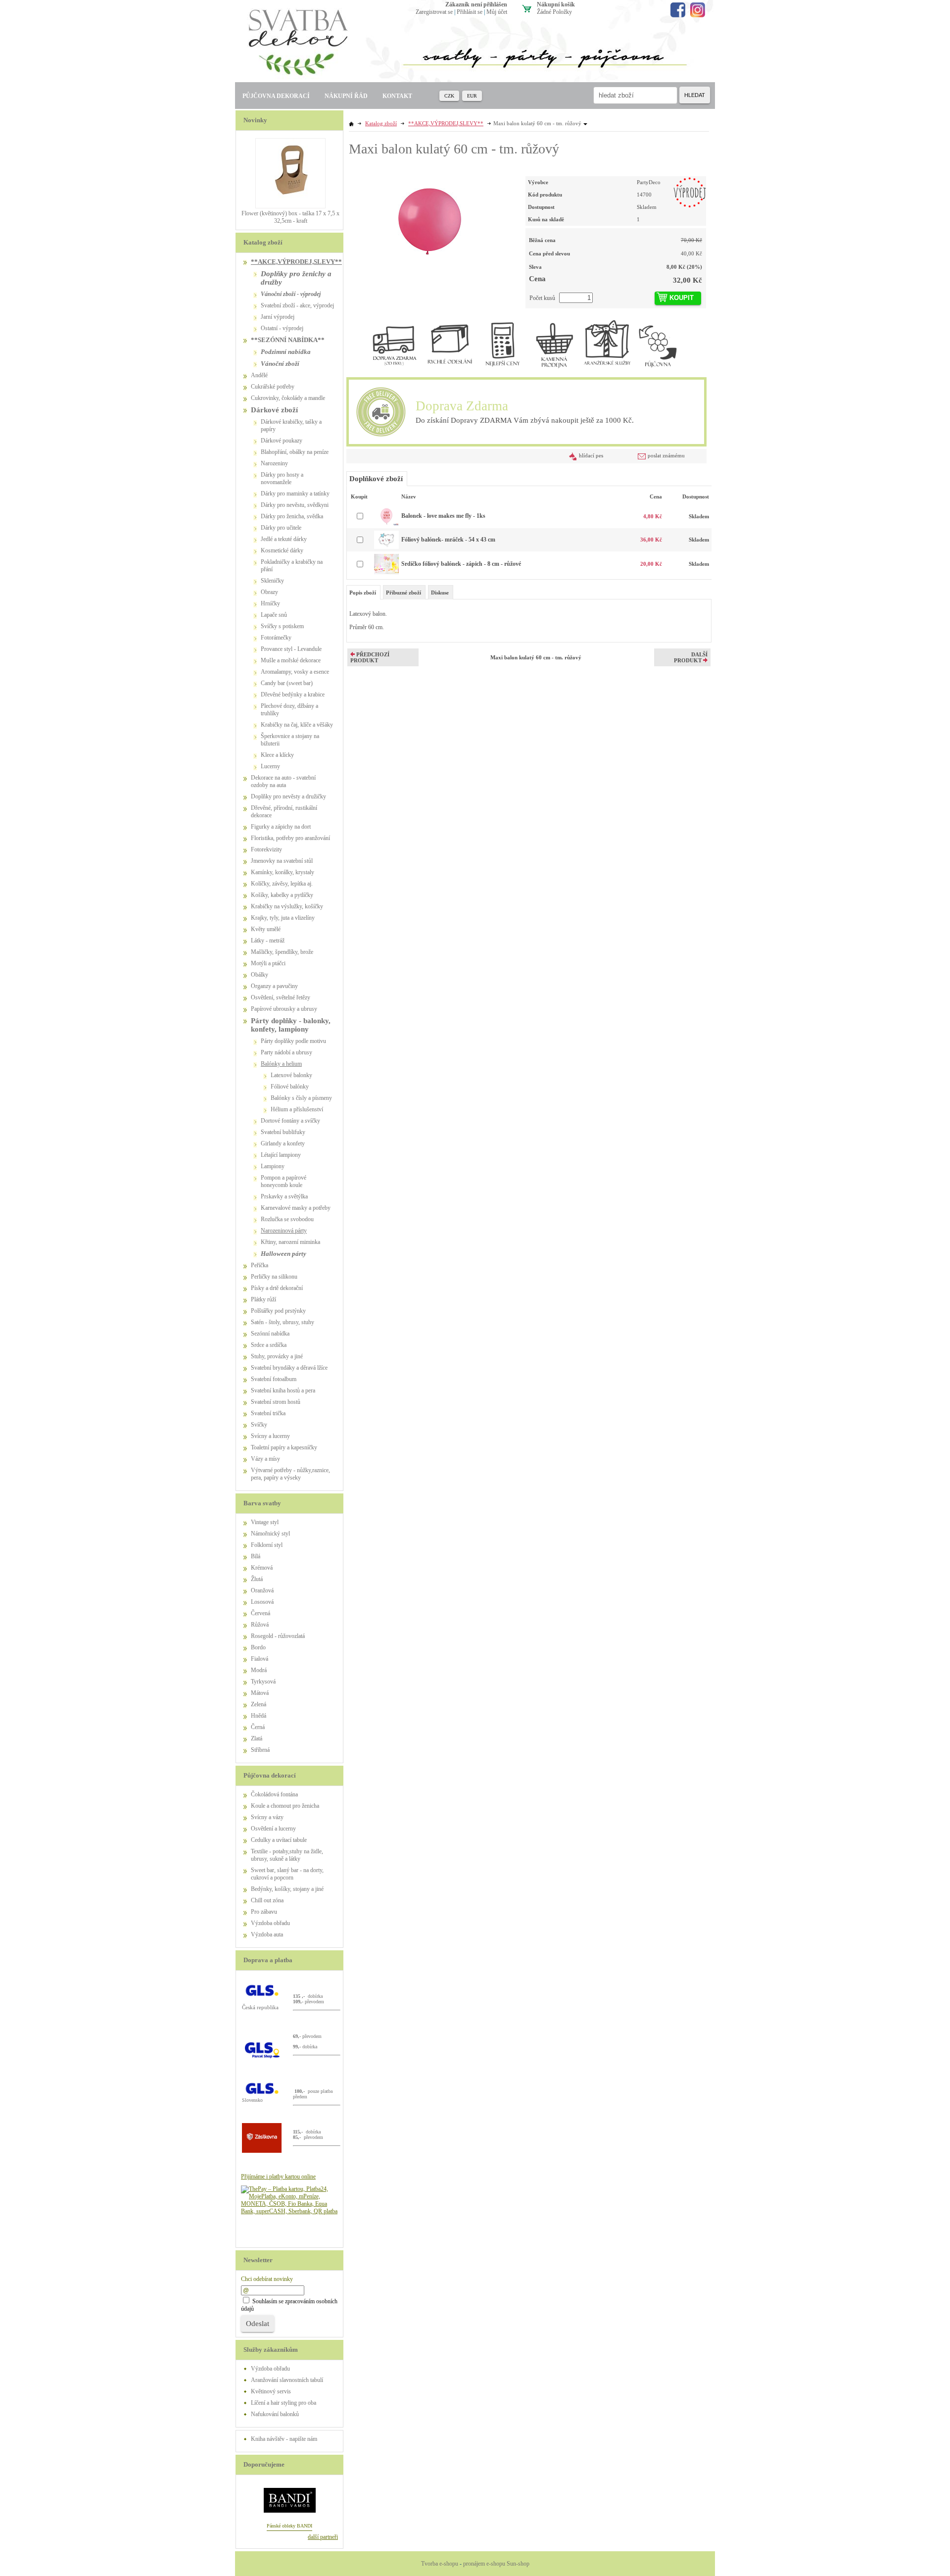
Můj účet (497, 12)
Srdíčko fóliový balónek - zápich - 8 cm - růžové (461, 564)
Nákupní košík (556, 4)
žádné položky (554, 12)
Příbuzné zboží (404, 593)
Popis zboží (363, 593)
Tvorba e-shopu (440, 2564)
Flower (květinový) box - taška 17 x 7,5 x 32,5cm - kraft (290, 217)
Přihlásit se (470, 12)
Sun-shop (518, 2564)
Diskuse (440, 593)
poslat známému (666, 455)
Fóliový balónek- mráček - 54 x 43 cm (448, 540)
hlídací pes (591, 455)
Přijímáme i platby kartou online (278, 2177)
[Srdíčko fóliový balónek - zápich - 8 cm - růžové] (386, 572)
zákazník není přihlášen (476, 4)
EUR (472, 96)
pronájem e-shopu (484, 2564)
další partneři (323, 2537)
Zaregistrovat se (434, 12)
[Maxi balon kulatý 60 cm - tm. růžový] (430, 217)
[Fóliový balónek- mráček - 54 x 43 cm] (386, 547)
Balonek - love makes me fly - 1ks (443, 516)
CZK (449, 96)
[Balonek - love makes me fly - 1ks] (386, 524)
